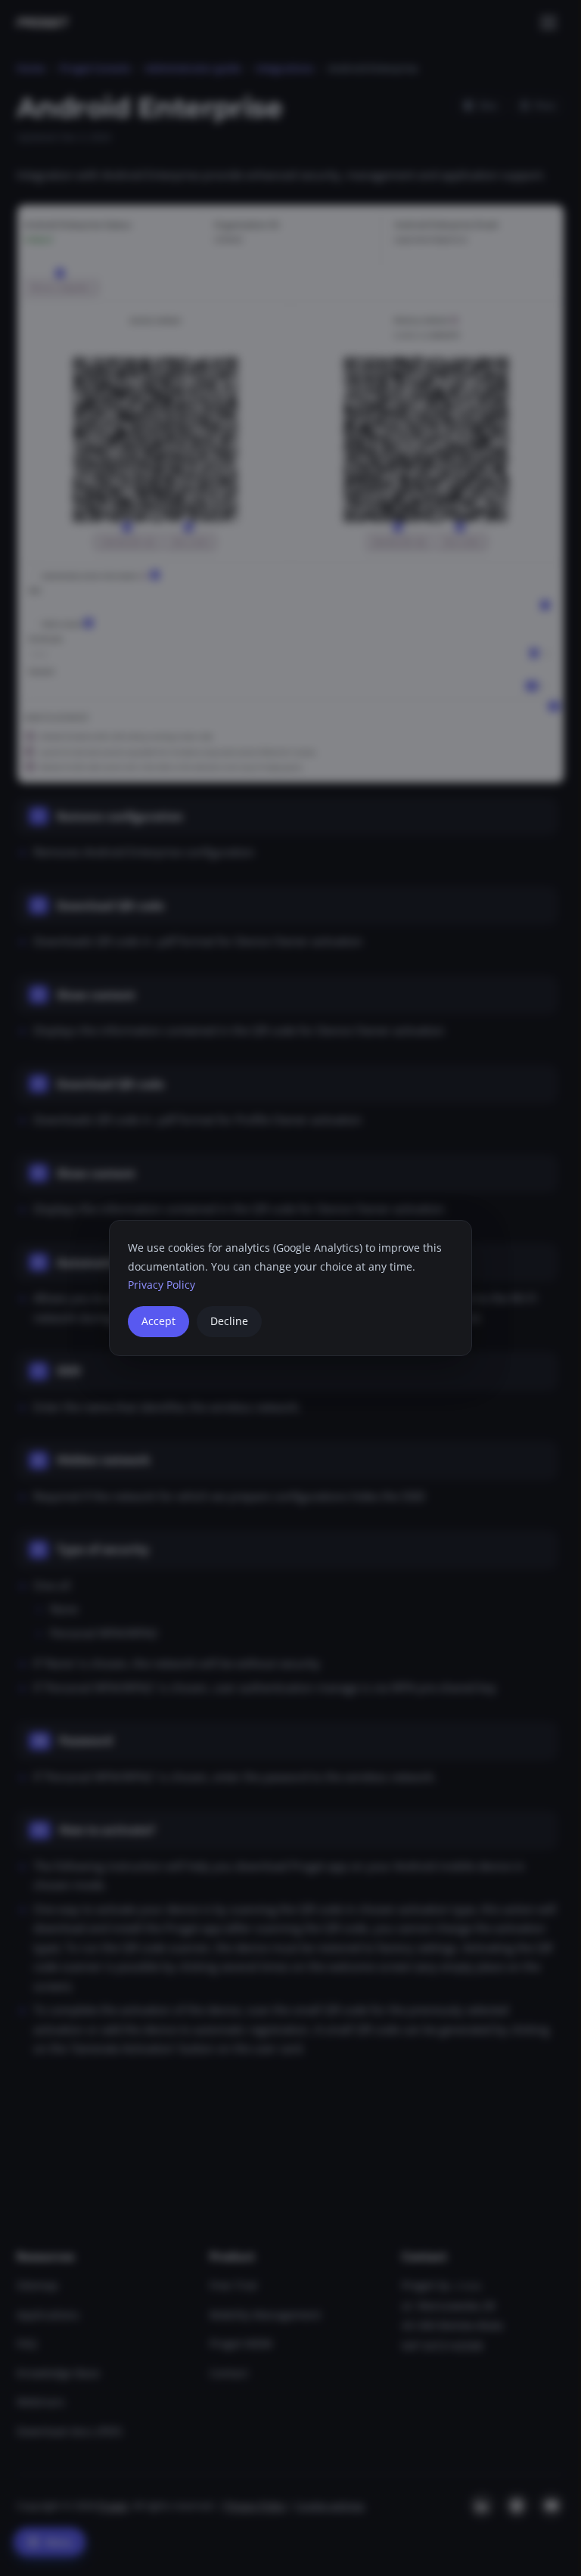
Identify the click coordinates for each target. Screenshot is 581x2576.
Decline (229, 1321)
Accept (158, 1321)
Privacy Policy (162, 1285)
